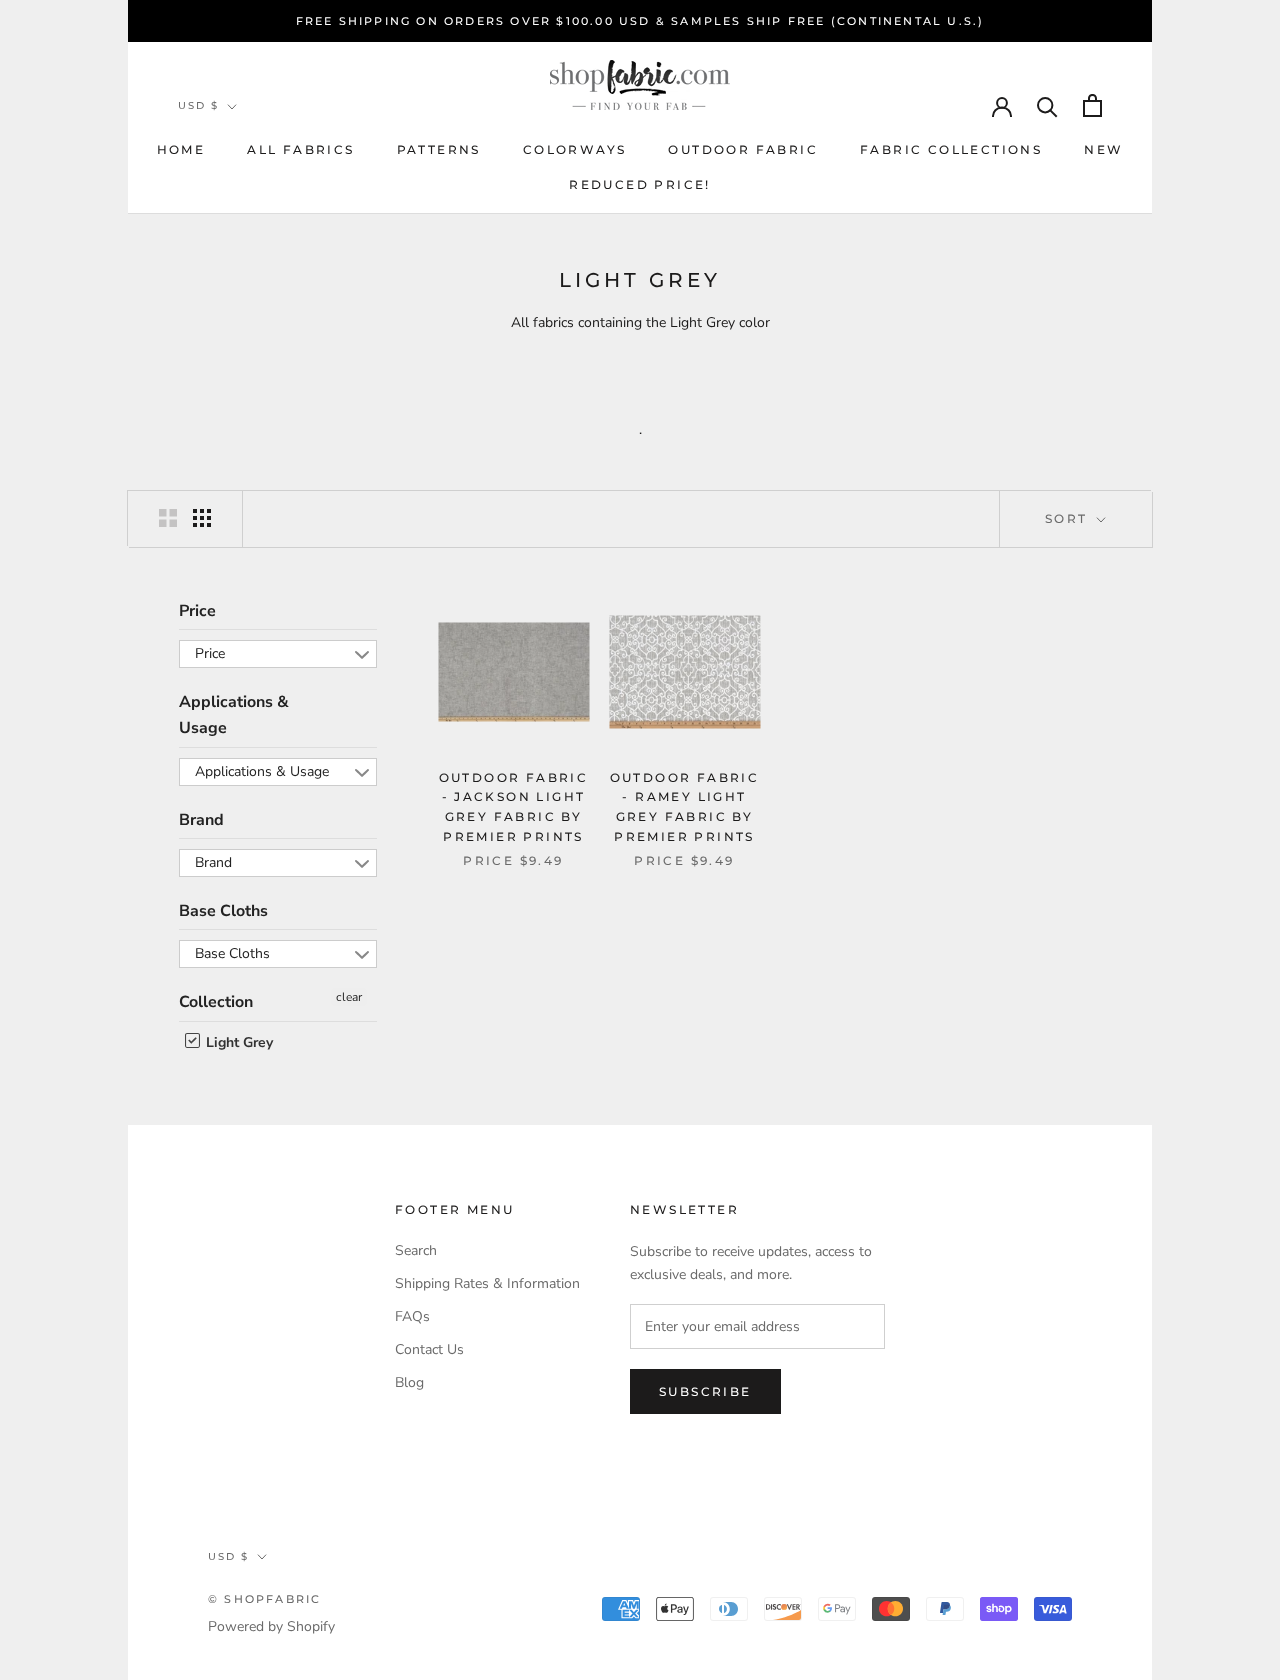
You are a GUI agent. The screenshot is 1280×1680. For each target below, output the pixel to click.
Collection (216, 1002)
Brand (201, 820)
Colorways (575, 149)
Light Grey (237, 1042)
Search (416, 1250)
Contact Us (429, 1349)
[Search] (1047, 105)
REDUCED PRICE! (640, 184)
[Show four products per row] (202, 518)
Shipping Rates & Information (487, 1283)
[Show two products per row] (168, 518)
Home (181, 149)
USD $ (198, 105)
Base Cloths (223, 911)
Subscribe (705, 1391)
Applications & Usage (234, 715)
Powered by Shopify (271, 1626)
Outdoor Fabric (743, 149)
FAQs (412, 1316)
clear (349, 997)
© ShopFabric (264, 1599)
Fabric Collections (951, 149)
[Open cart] (1092, 105)
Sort (1069, 518)
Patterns (439, 149)
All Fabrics (300, 149)
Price (197, 611)
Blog (409, 1382)
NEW (1103, 149)
